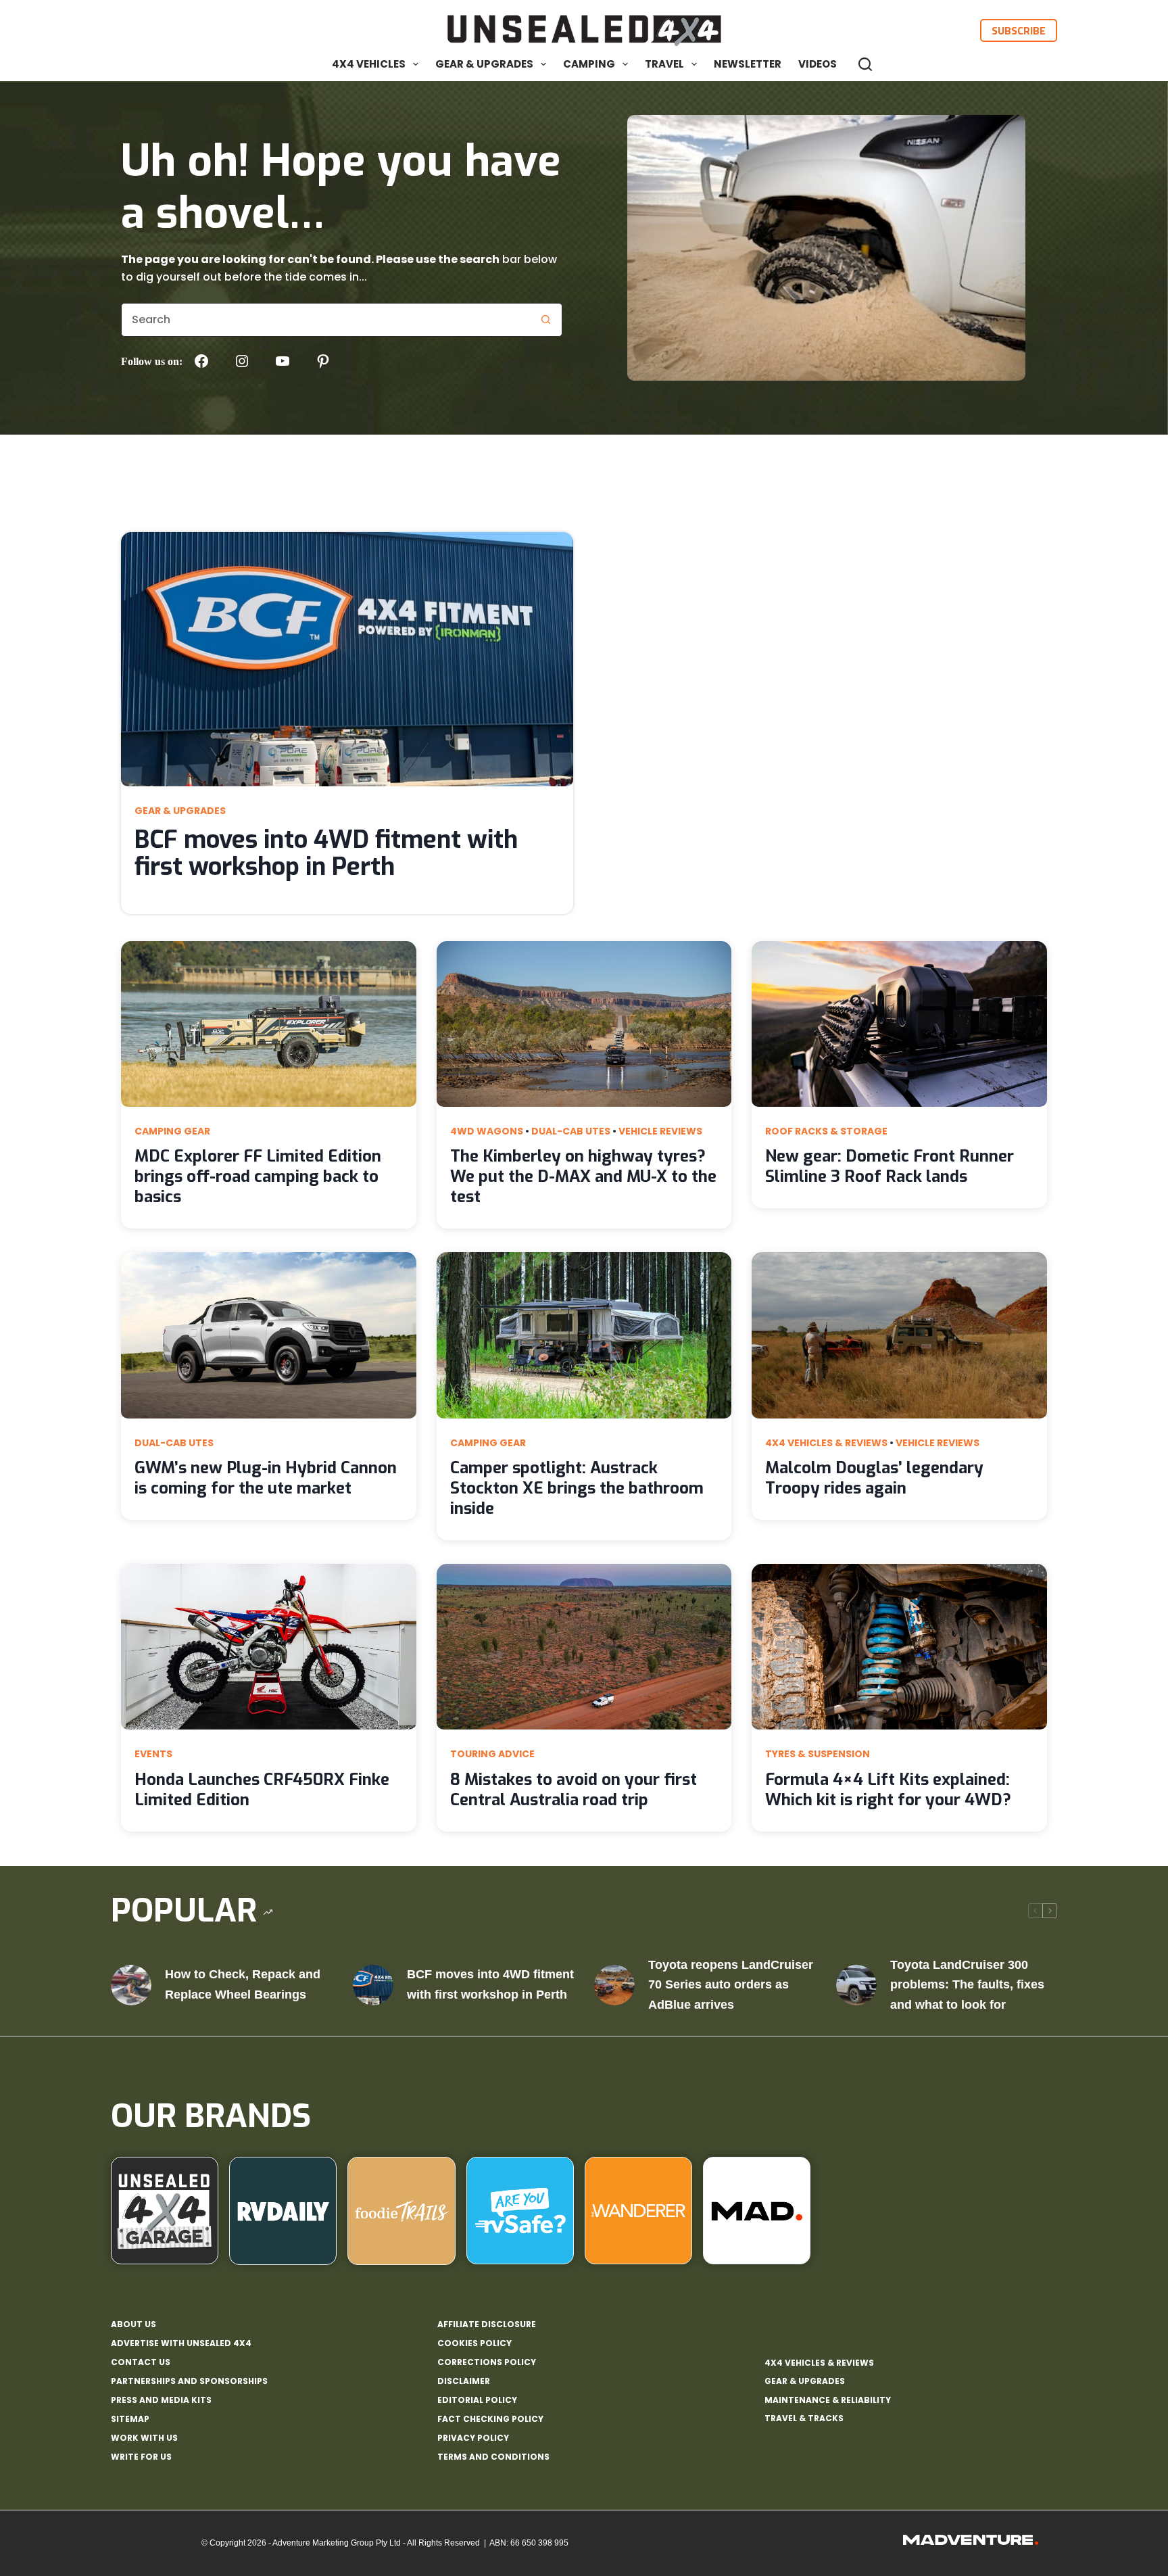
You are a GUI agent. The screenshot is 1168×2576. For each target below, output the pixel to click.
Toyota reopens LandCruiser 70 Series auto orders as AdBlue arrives (731, 1985)
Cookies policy (474, 2343)
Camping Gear (172, 1131)
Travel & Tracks (804, 2418)
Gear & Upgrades (484, 64)
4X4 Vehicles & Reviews (826, 1443)
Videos (818, 64)
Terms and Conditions (493, 2457)
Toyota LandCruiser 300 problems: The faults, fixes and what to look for (967, 1985)
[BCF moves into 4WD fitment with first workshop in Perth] (373, 1985)
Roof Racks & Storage (826, 1131)
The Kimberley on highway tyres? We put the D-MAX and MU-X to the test (583, 1176)
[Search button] (545, 320)
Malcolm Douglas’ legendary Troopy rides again (874, 1478)
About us (133, 2324)
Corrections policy (487, 2362)
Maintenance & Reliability (828, 2400)
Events (153, 1754)
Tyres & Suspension (818, 1754)
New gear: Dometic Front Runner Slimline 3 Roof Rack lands (890, 1166)
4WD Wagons (487, 1131)
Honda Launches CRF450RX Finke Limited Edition (262, 1790)
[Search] (865, 64)
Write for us (141, 2457)
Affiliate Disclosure (487, 2324)
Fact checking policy (490, 2419)
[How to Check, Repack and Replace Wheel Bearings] (131, 1985)
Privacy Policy (473, 2438)
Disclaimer (464, 2381)
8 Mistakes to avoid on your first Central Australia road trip (574, 1790)
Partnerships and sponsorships (189, 2381)
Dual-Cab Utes (571, 1131)
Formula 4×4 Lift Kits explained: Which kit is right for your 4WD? (888, 1790)
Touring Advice (492, 1754)
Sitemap (130, 2419)
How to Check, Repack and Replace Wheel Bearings (243, 1984)
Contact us (141, 2362)
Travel (664, 64)
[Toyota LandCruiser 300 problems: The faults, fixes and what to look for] (856, 1985)
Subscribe (1019, 30)
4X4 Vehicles (369, 64)
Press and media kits (161, 2400)
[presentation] (347, 659)
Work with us (144, 2438)
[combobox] (325, 320)
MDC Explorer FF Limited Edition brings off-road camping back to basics (258, 1176)
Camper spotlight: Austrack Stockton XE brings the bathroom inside (577, 1488)
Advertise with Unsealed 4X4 (181, 2343)
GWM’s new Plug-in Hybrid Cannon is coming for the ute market (266, 1478)
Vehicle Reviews (660, 1131)
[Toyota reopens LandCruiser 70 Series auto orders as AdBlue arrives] (614, 1985)
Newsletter (748, 64)
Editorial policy (477, 2400)
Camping (589, 64)
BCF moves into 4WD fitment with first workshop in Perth (326, 853)
